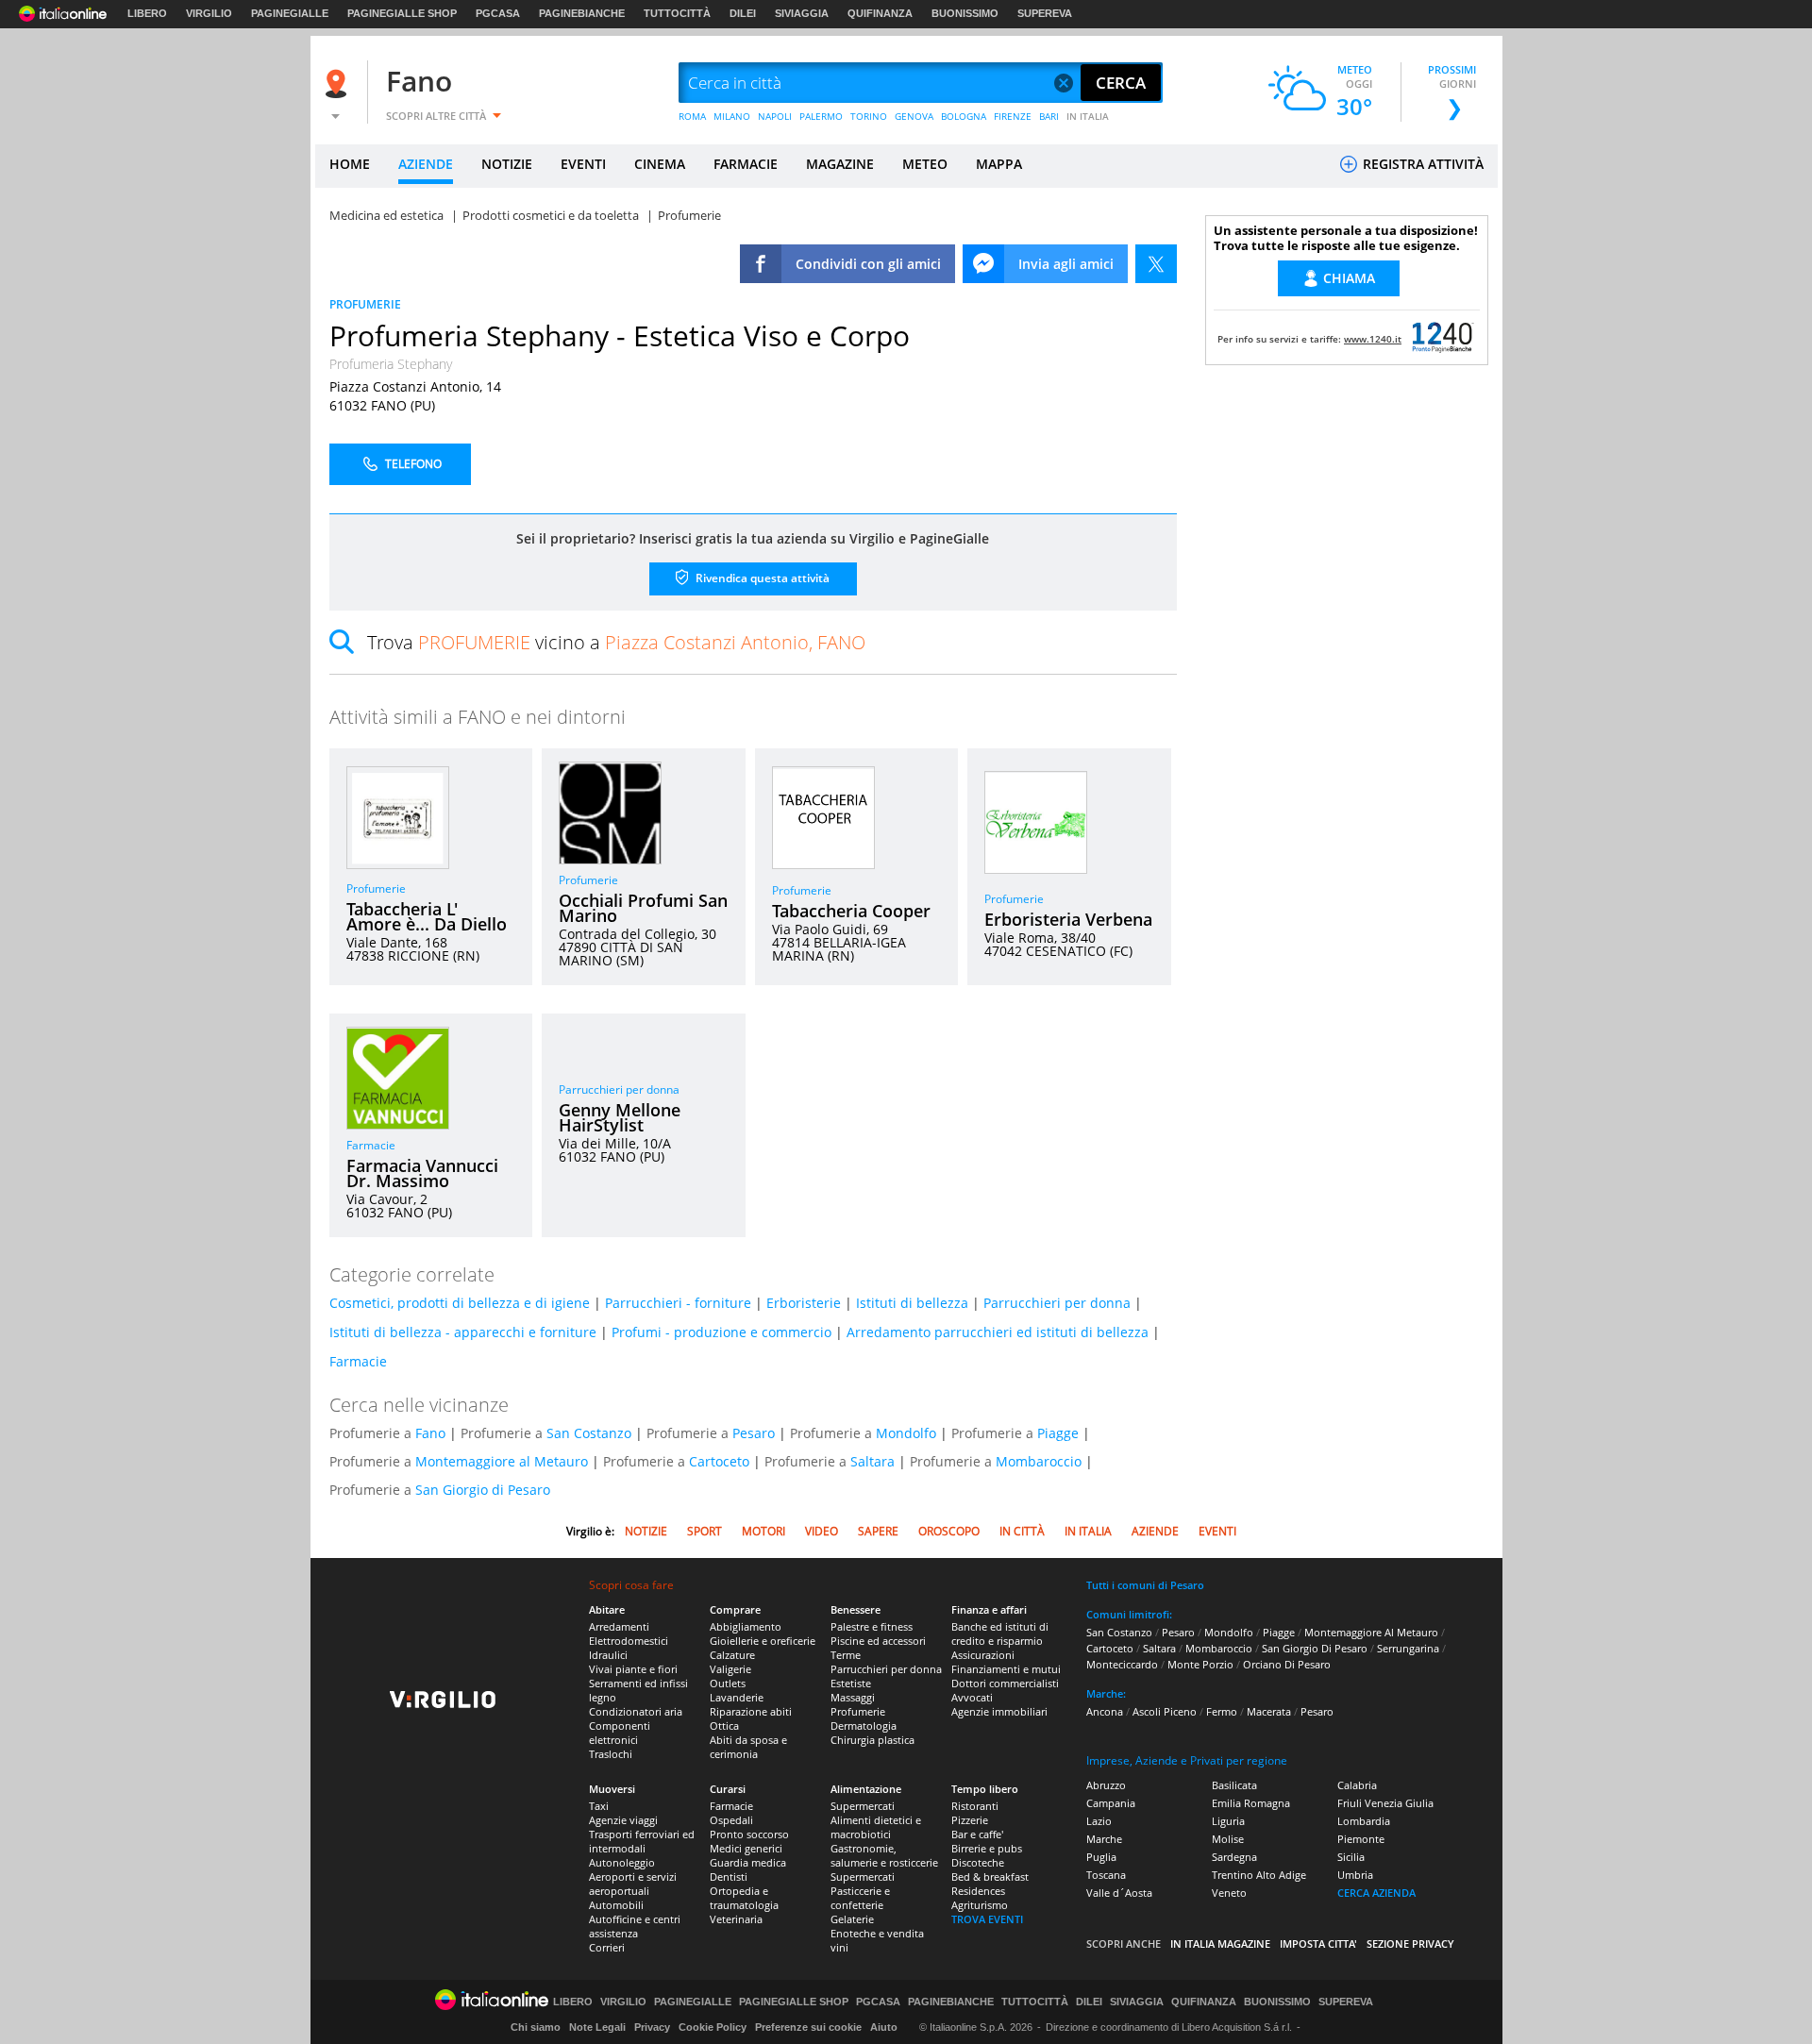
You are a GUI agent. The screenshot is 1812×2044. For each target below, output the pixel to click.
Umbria (1355, 1875)
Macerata (1269, 1711)
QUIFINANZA (880, 13)
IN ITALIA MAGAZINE (1220, 1943)
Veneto (1229, 1893)
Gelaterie (852, 1919)
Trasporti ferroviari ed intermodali (642, 1841)
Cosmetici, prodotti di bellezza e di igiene (460, 1303)
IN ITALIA (1088, 116)
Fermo (1222, 1711)
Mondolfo (906, 1433)
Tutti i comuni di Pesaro (1145, 1585)
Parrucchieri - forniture (678, 1303)
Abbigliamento (746, 1626)
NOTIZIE (507, 164)
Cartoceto (719, 1461)
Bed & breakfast (990, 1876)
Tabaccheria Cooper (851, 911)
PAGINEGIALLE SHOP (402, 13)
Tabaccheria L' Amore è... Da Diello (427, 916)
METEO (925, 164)
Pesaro (754, 1433)
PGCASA (498, 13)
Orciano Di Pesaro (1287, 1664)
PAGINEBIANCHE (582, 13)
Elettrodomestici (629, 1641)
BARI (1049, 116)
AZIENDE (426, 164)
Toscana (1106, 1875)
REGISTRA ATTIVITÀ (1421, 164)
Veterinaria (736, 1919)
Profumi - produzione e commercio (721, 1332)
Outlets (728, 1683)
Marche (1104, 1839)
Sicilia (1351, 1857)
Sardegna (1234, 1857)
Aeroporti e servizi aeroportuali (633, 1884)
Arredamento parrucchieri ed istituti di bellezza (998, 1332)
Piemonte (1361, 1839)
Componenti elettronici (620, 1733)
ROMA (692, 116)
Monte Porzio (1200, 1664)
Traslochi (611, 1754)
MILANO (732, 116)
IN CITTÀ (1022, 1531)
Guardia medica (748, 1862)
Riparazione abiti (751, 1711)
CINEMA (660, 164)
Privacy (652, 2027)
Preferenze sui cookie (808, 2027)
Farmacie (371, 1145)
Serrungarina (1408, 1648)
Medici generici (746, 1848)
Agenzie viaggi (623, 1820)
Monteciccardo (1122, 1664)
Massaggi (853, 1697)
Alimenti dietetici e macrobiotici (876, 1827)
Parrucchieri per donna (619, 1089)
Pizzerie (970, 1820)
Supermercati (863, 1806)
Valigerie (730, 1669)
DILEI (743, 13)
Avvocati (972, 1697)
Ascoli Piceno (1165, 1711)
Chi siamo (536, 2027)
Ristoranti (975, 1806)
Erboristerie (804, 1303)
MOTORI (763, 1531)
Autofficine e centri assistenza (635, 1926)
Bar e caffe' (977, 1834)
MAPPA (999, 164)
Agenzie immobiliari (999, 1711)
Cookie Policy (713, 2027)
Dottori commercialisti (1005, 1683)
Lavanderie (737, 1697)
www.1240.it (1373, 339)
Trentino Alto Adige (1259, 1875)
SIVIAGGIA (802, 13)
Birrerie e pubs (987, 1848)
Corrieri (607, 1947)
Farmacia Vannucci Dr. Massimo (422, 1173)
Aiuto (884, 2027)
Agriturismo (980, 1905)
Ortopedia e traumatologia (744, 1898)
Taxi (599, 1806)
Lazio (1099, 1821)
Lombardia (1364, 1821)
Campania (1111, 1803)
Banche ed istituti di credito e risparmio (1000, 1634)
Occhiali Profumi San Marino (643, 908)
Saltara (872, 1461)
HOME (350, 164)
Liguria (1228, 1821)
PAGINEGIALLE (290, 13)
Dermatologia (864, 1726)
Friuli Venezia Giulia (1385, 1803)
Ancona (1105, 1711)
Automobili (616, 1905)
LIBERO (147, 13)
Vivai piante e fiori (633, 1669)
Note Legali (597, 2027)
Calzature (732, 1655)
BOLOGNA (964, 116)
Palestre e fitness (872, 1626)
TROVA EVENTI (987, 1919)
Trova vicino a (616, 642)
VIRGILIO (209, 13)
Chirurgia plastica (872, 1740)
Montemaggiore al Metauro (502, 1461)
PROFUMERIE (365, 304)
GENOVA (914, 116)
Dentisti (729, 1876)
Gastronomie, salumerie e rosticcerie (884, 1855)
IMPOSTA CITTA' (1318, 1943)
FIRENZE (1013, 116)
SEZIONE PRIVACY (1410, 1943)
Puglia (1101, 1857)
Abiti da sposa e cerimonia (748, 1747)
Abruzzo (1106, 1785)
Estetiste (851, 1683)
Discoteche (978, 1862)
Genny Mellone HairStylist (620, 1117)
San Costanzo (589, 1433)
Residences (978, 1891)
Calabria (1357, 1785)
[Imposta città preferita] (339, 84)
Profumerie (376, 888)
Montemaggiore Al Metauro (1371, 1632)
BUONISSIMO (965, 13)
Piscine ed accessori (878, 1641)
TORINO (869, 116)
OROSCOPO (949, 1531)
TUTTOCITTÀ (677, 13)
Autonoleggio (622, 1862)
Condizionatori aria (636, 1711)
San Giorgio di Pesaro (483, 1490)
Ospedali (731, 1820)
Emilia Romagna (1251, 1803)
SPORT (705, 1531)
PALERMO (821, 116)
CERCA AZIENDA (1376, 1893)
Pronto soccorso (749, 1834)
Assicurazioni (983, 1655)
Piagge (1058, 1433)
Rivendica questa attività (761, 578)
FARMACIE (746, 164)
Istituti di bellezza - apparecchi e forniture (463, 1332)
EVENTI (583, 164)
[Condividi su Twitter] (1156, 264)
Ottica (724, 1726)
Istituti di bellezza (912, 1303)
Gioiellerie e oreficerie (763, 1641)
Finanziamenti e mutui (1006, 1669)
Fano (419, 81)
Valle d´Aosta (1119, 1893)
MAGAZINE (840, 164)
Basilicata (1234, 1785)
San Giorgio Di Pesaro (1315, 1648)
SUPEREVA (1045, 13)
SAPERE (878, 1531)
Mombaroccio (1039, 1461)
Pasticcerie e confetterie (860, 1898)
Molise (1228, 1839)
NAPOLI (775, 116)
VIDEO (822, 1531)
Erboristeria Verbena (1068, 919)
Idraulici (608, 1655)
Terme (846, 1655)
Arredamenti (619, 1626)
